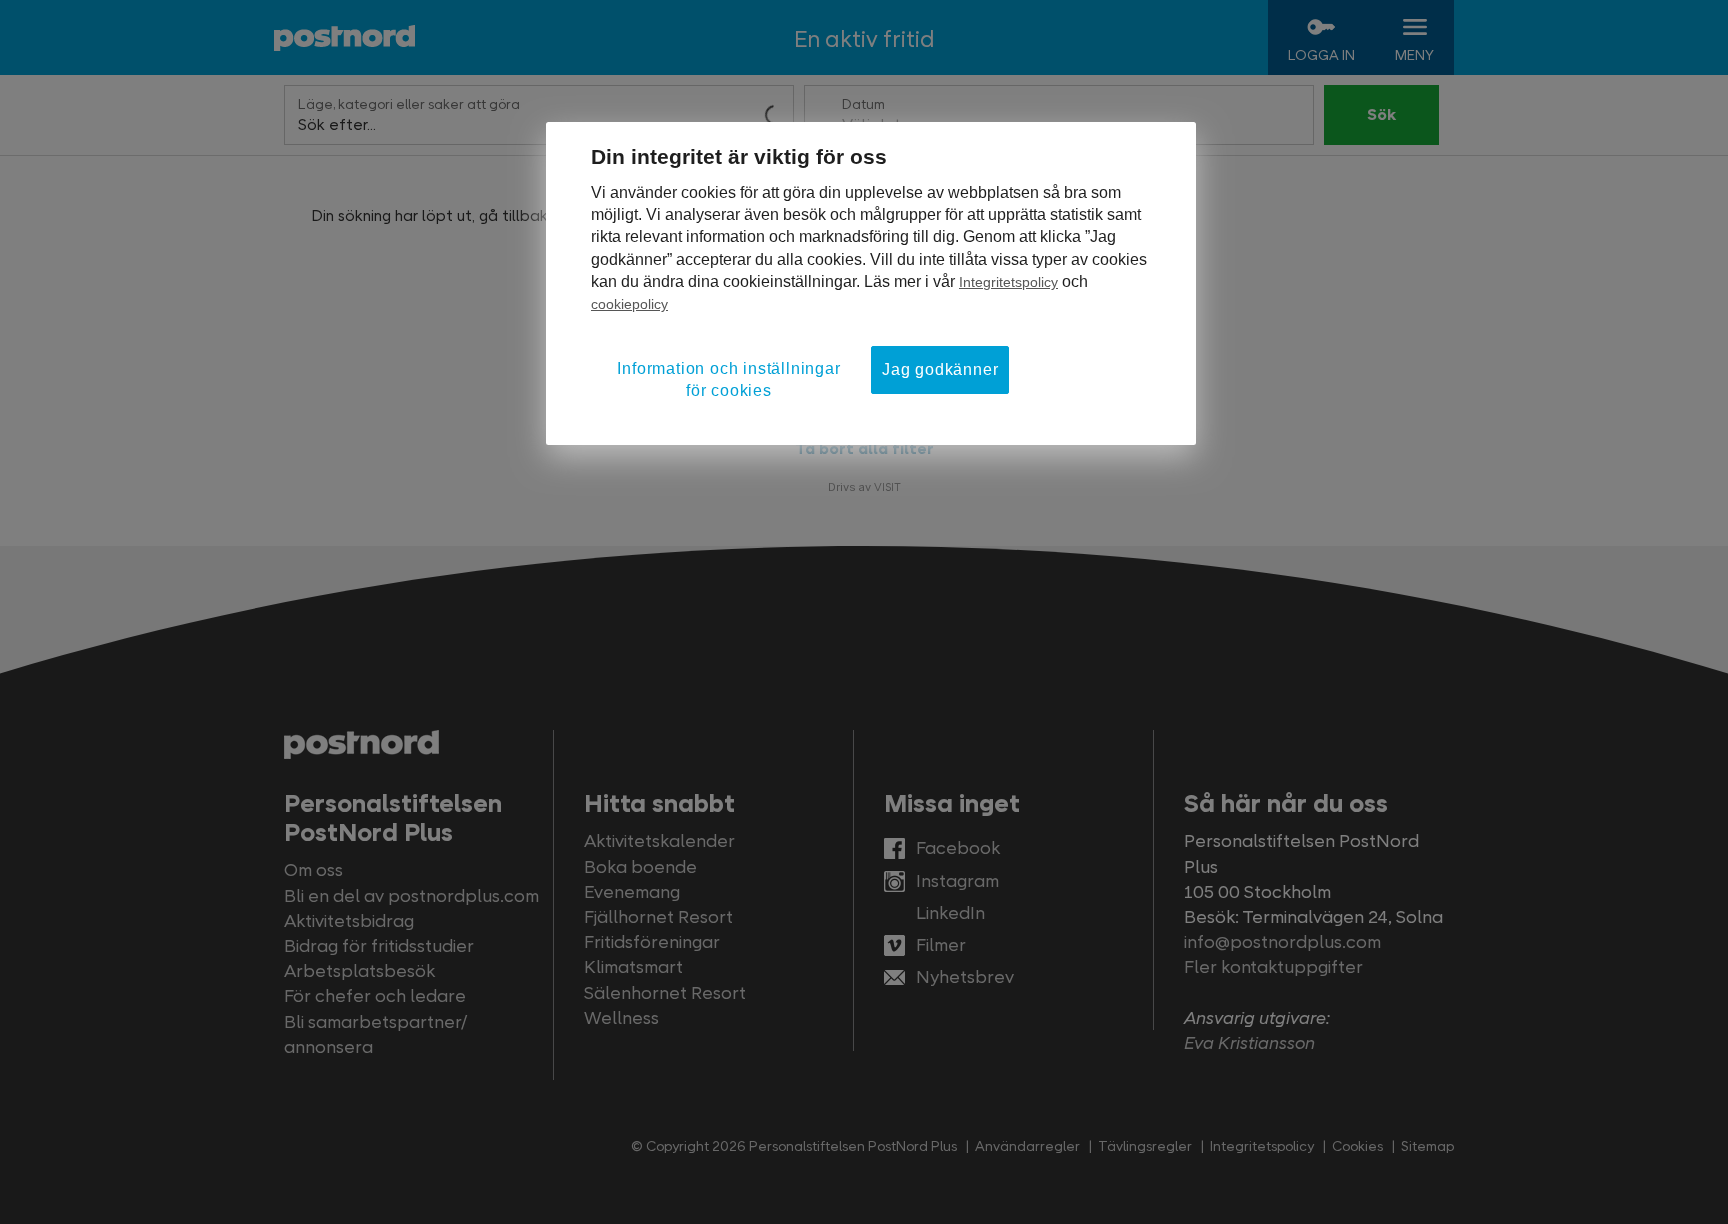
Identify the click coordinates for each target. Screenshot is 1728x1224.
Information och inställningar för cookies (728, 379)
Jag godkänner (940, 369)
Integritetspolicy (1008, 282)
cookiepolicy (629, 304)
